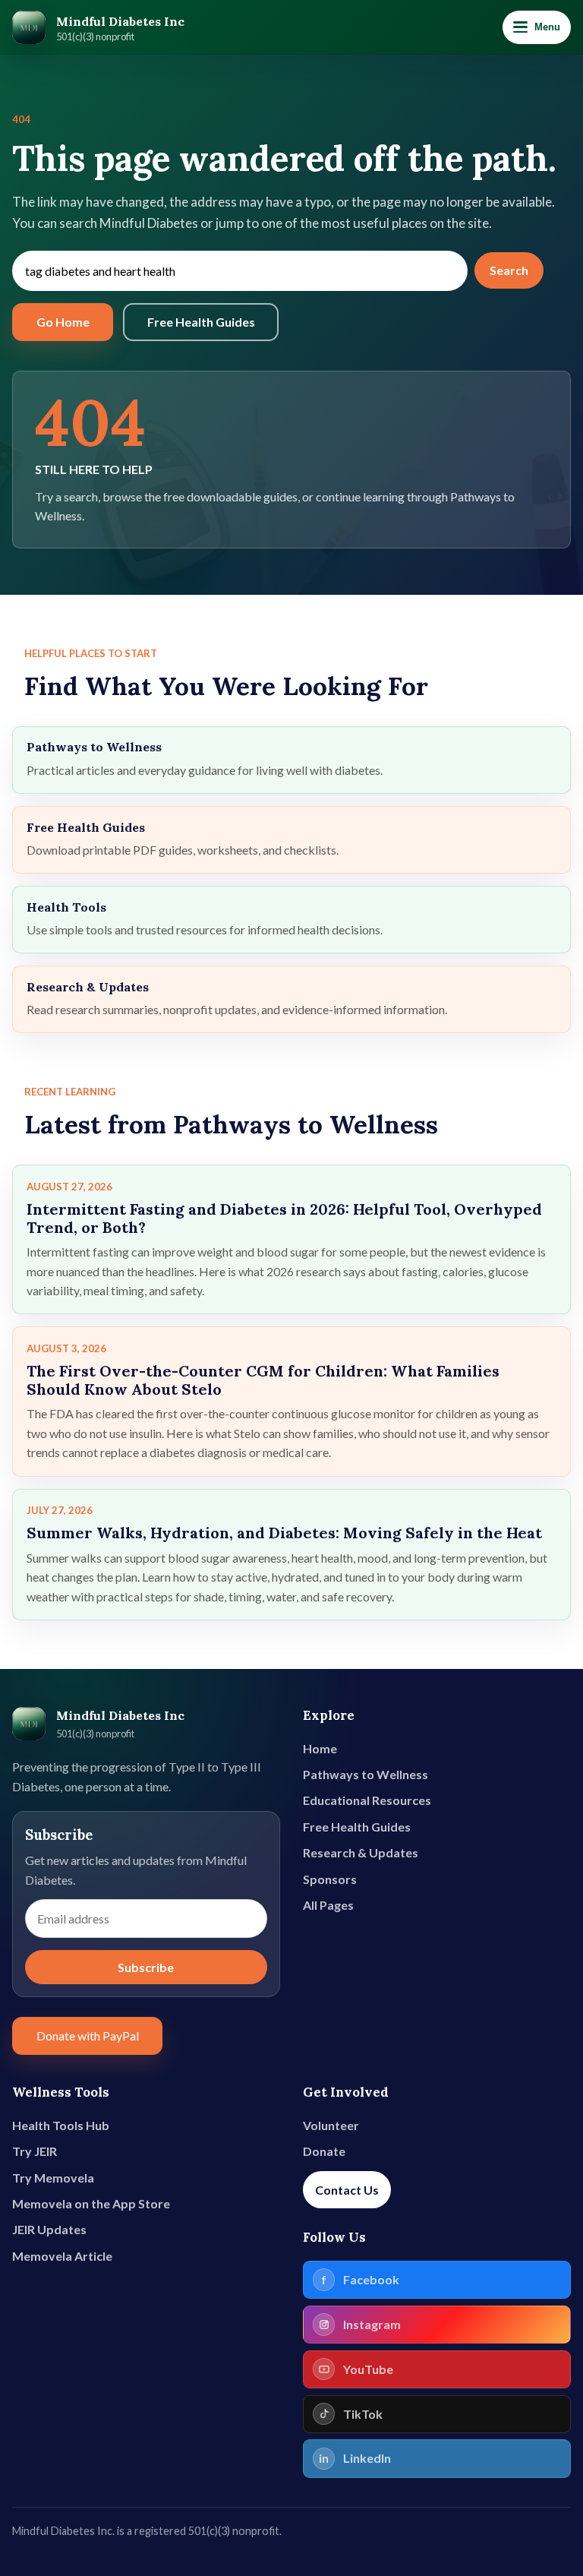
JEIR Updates (49, 2229)
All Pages (328, 1905)
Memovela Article (62, 2256)
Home (320, 1748)
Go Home (63, 322)
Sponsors (330, 1879)
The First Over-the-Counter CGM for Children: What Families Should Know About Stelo (263, 1380)
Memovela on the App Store (91, 2203)
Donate (324, 2151)
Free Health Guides (201, 322)
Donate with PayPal (88, 2036)
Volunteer (331, 2125)
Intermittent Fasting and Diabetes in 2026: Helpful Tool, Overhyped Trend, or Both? (284, 1218)
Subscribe (146, 1967)
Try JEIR (35, 2151)
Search (509, 270)
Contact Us (347, 2190)
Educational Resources (367, 1800)
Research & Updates (361, 1852)
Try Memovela (53, 2178)
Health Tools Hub (61, 2125)
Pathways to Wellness (366, 1774)
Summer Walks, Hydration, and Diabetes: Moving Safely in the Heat (284, 1533)
